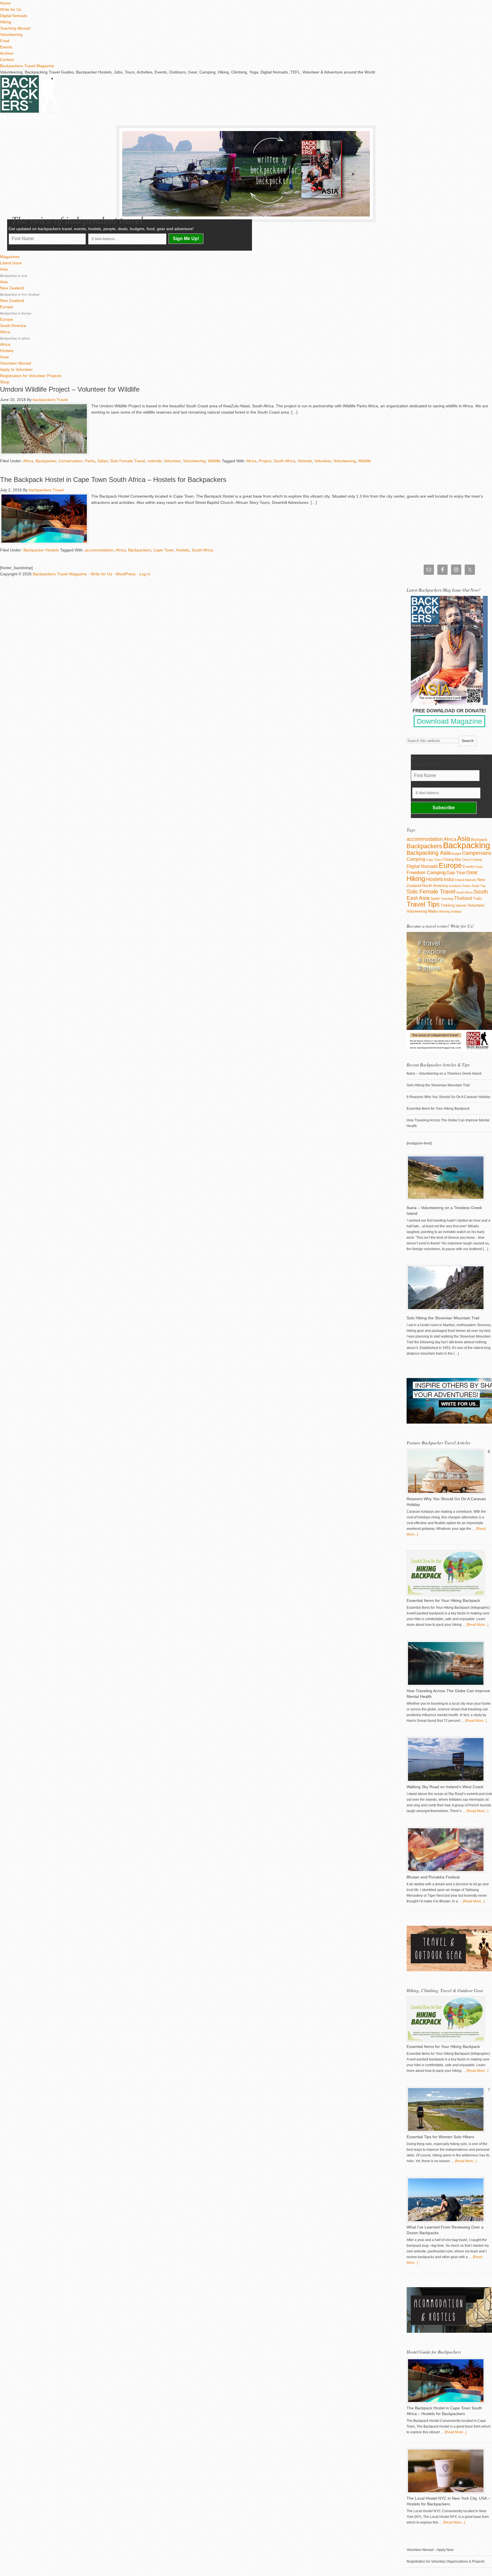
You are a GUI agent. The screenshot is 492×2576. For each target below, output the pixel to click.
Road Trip (479, 886)
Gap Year (456, 873)
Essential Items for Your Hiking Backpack (438, 1109)
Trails (477, 898)
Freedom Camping (426, 873)
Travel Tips (423, 904)
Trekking (448, 905)
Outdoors (455, 886)
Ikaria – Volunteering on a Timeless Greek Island (444, 1074)
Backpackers (140, 550)
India (449, 879)
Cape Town (164, 550)
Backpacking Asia (429, 853)
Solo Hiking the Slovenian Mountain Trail (438, 1085)
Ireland (459, 880)
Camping (416, 859)
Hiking (416, 879)
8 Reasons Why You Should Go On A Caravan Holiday (448, 1097)
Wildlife (214, 461)
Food (479, 867)
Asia (464, 838)
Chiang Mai (452, 859)
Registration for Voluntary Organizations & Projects (446, 2561)
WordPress (126, 574)
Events (469, 867)
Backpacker (46, 461)
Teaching (447, 899)
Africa (28, 461)
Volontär (305, 461)
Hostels (183, 550)
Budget (456, 854)
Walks (433, 911)
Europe (450, 865)
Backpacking (467, 845)
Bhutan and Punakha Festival (433, 1877)
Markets (471, 880)
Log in (145, 574)
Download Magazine (449, 721)
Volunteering (194, 461)
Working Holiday (450, 911)
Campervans (477, 853)
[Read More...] (477, 1625)
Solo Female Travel (128, 461)
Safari (103, 461)
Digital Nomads (422, 866)
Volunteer (172, 461)
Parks (90, 461)
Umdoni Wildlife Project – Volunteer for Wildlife (70, 389)
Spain (435, 898)
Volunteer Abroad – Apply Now (430, 2550)
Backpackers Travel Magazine (27, 66)
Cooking (476, 860)
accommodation (99, 550)
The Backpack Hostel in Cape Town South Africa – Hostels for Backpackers (113, 480)
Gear (472, 872)
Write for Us (101, 574)
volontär (155, 461)
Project (265, 461)
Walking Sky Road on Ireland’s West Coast (445, 1787)
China (466, 860)
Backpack (479, 840)
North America (435, 886)
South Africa (284, 461)
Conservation (71, 461)
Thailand (463, 898)
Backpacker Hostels (41, 550)
